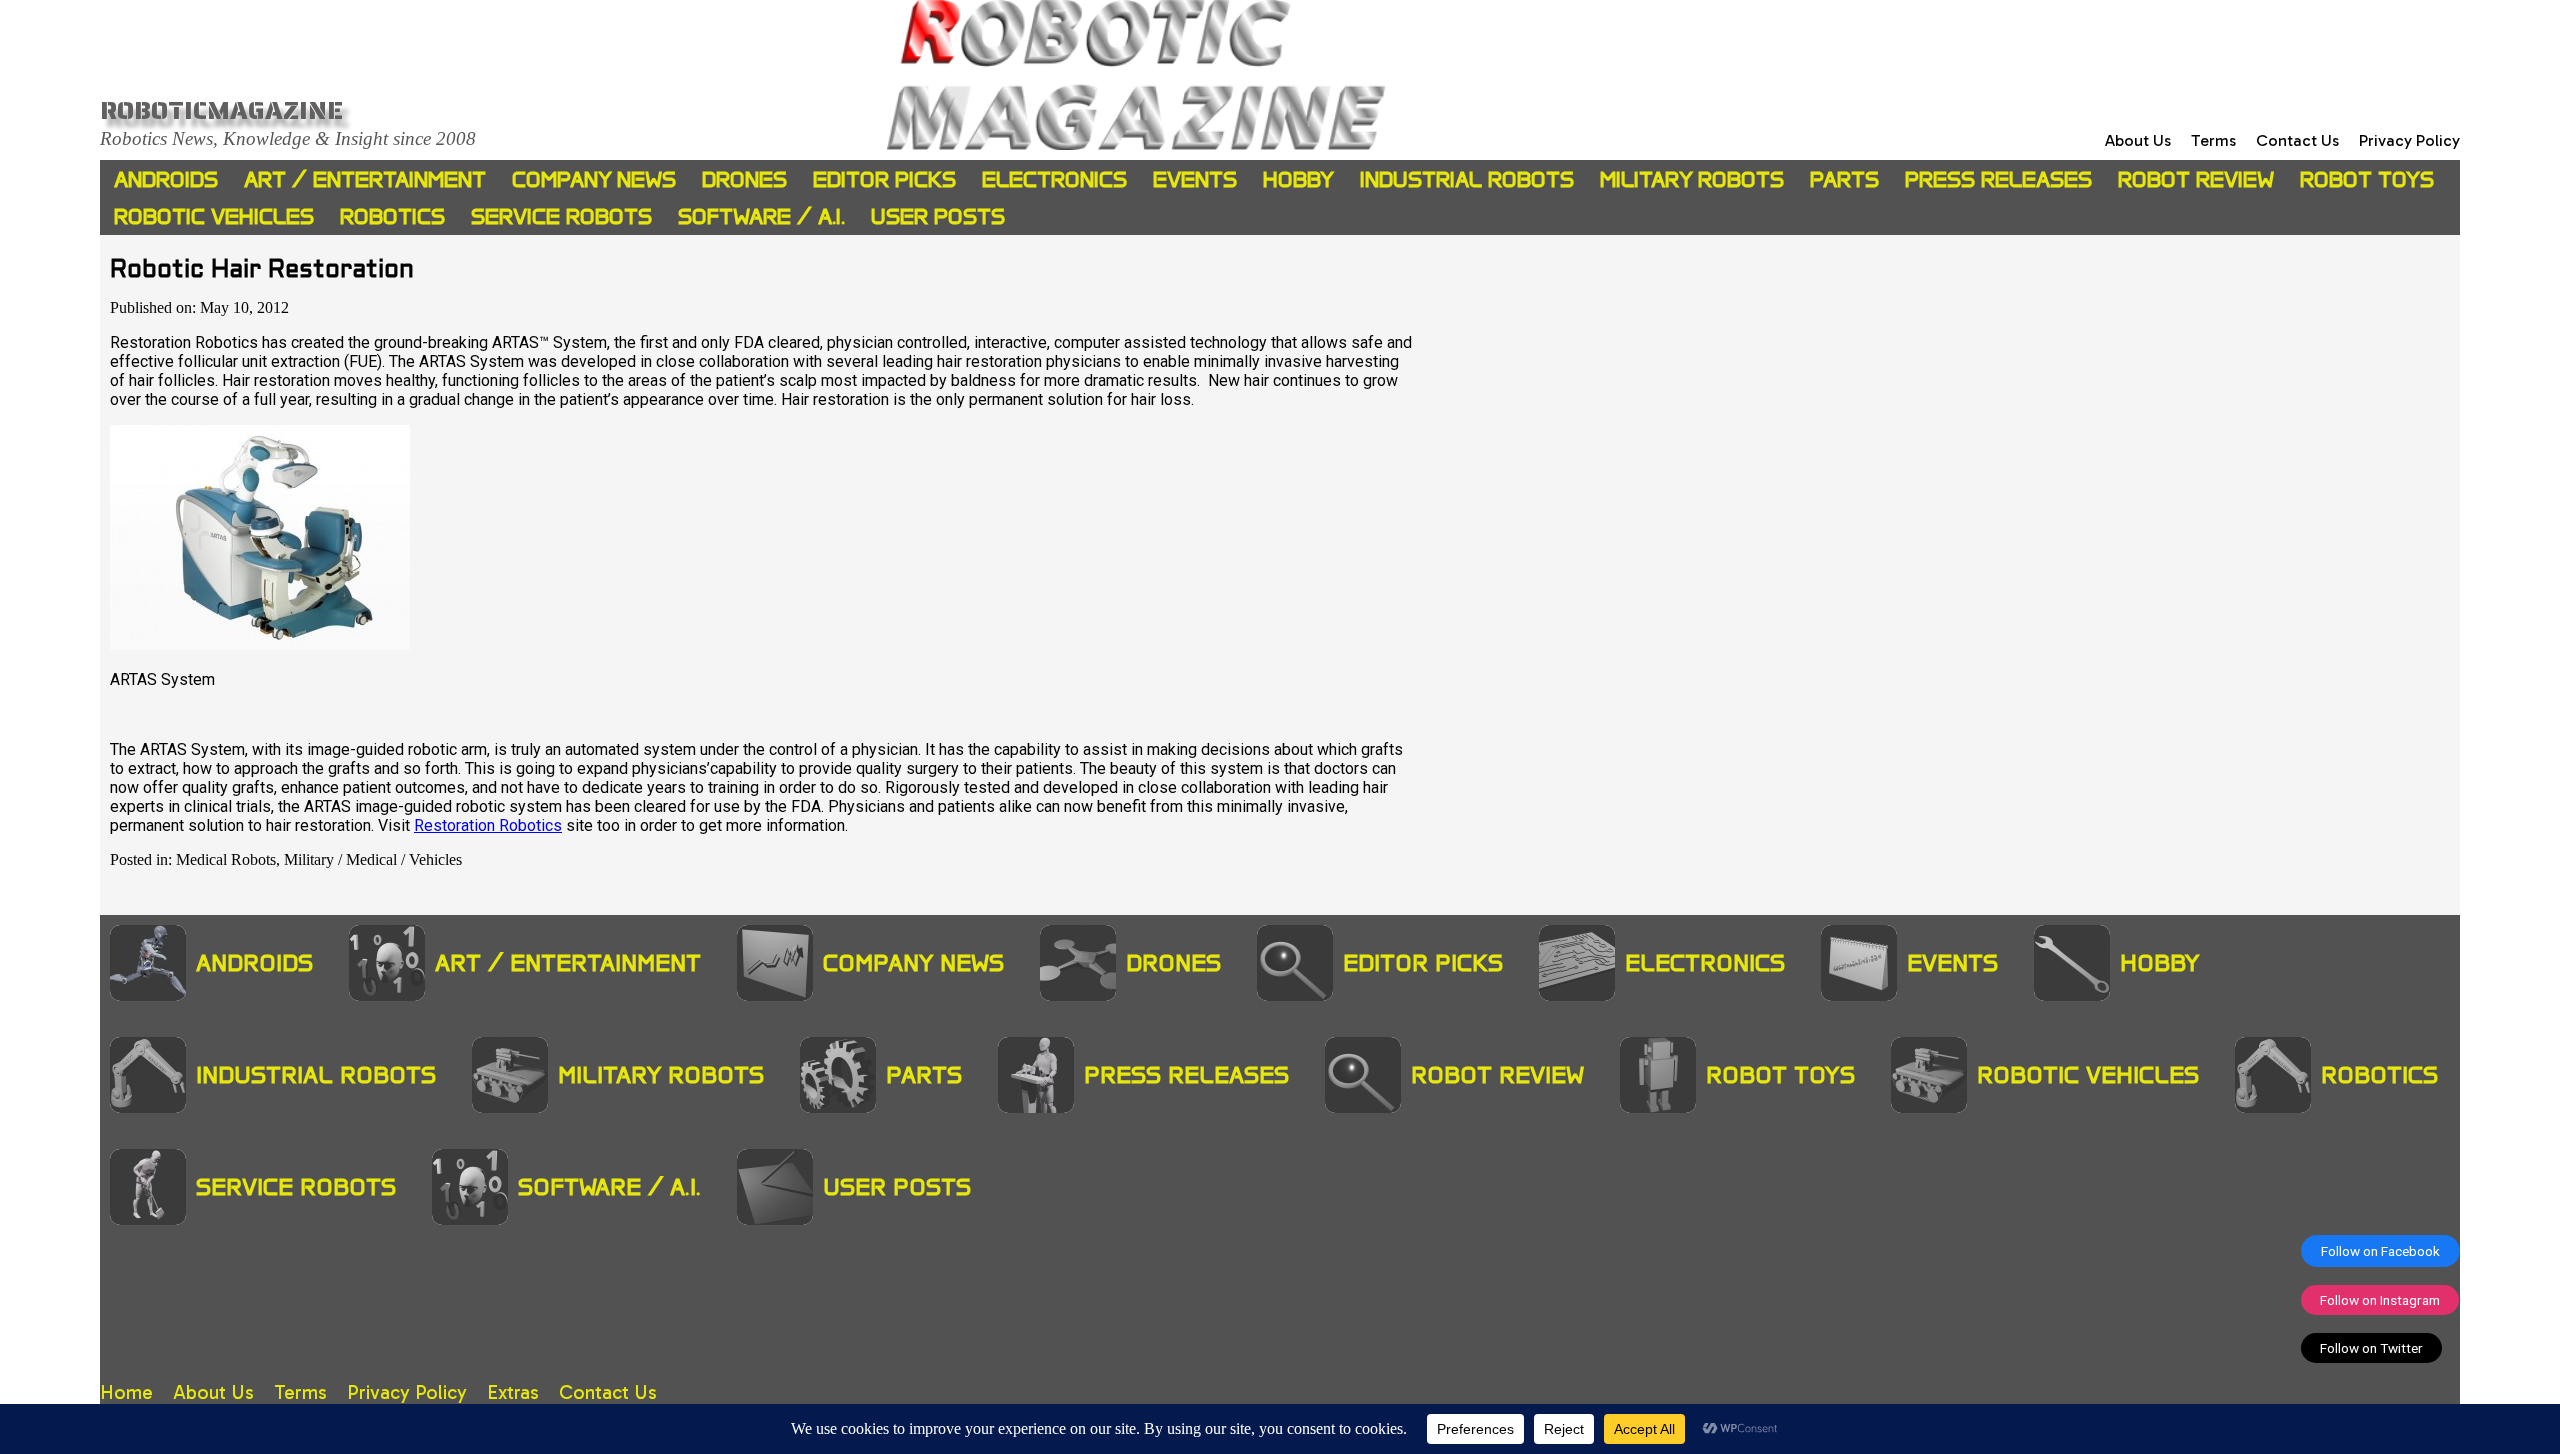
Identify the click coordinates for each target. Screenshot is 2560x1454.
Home (126, 1392)
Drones (744, 179)
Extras (513, 1392)
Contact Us (2297, 140)
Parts (1844, 179)
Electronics (1054, 179)
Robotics (392, 216)
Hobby (1298, 179)
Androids (166, 179)
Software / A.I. (761, 216)
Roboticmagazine (221, 110)
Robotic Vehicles (214, 216)
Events (1195, 179)
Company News (594, 179)
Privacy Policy (2409, 140)
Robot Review (2196, 179)
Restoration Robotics (488, 825)
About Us (2138, 140)
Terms (2213, 140)
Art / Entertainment (365, 179)
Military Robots (1692, 179)
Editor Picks (884, 179)
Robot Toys (2367, 179)
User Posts (938, 216)
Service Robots (561, 216)
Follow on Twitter (2371, 1348)
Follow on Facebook (2380, 1251)
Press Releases (1998, 179)
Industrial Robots (1467, 179)
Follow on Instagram (2380, 1300)
